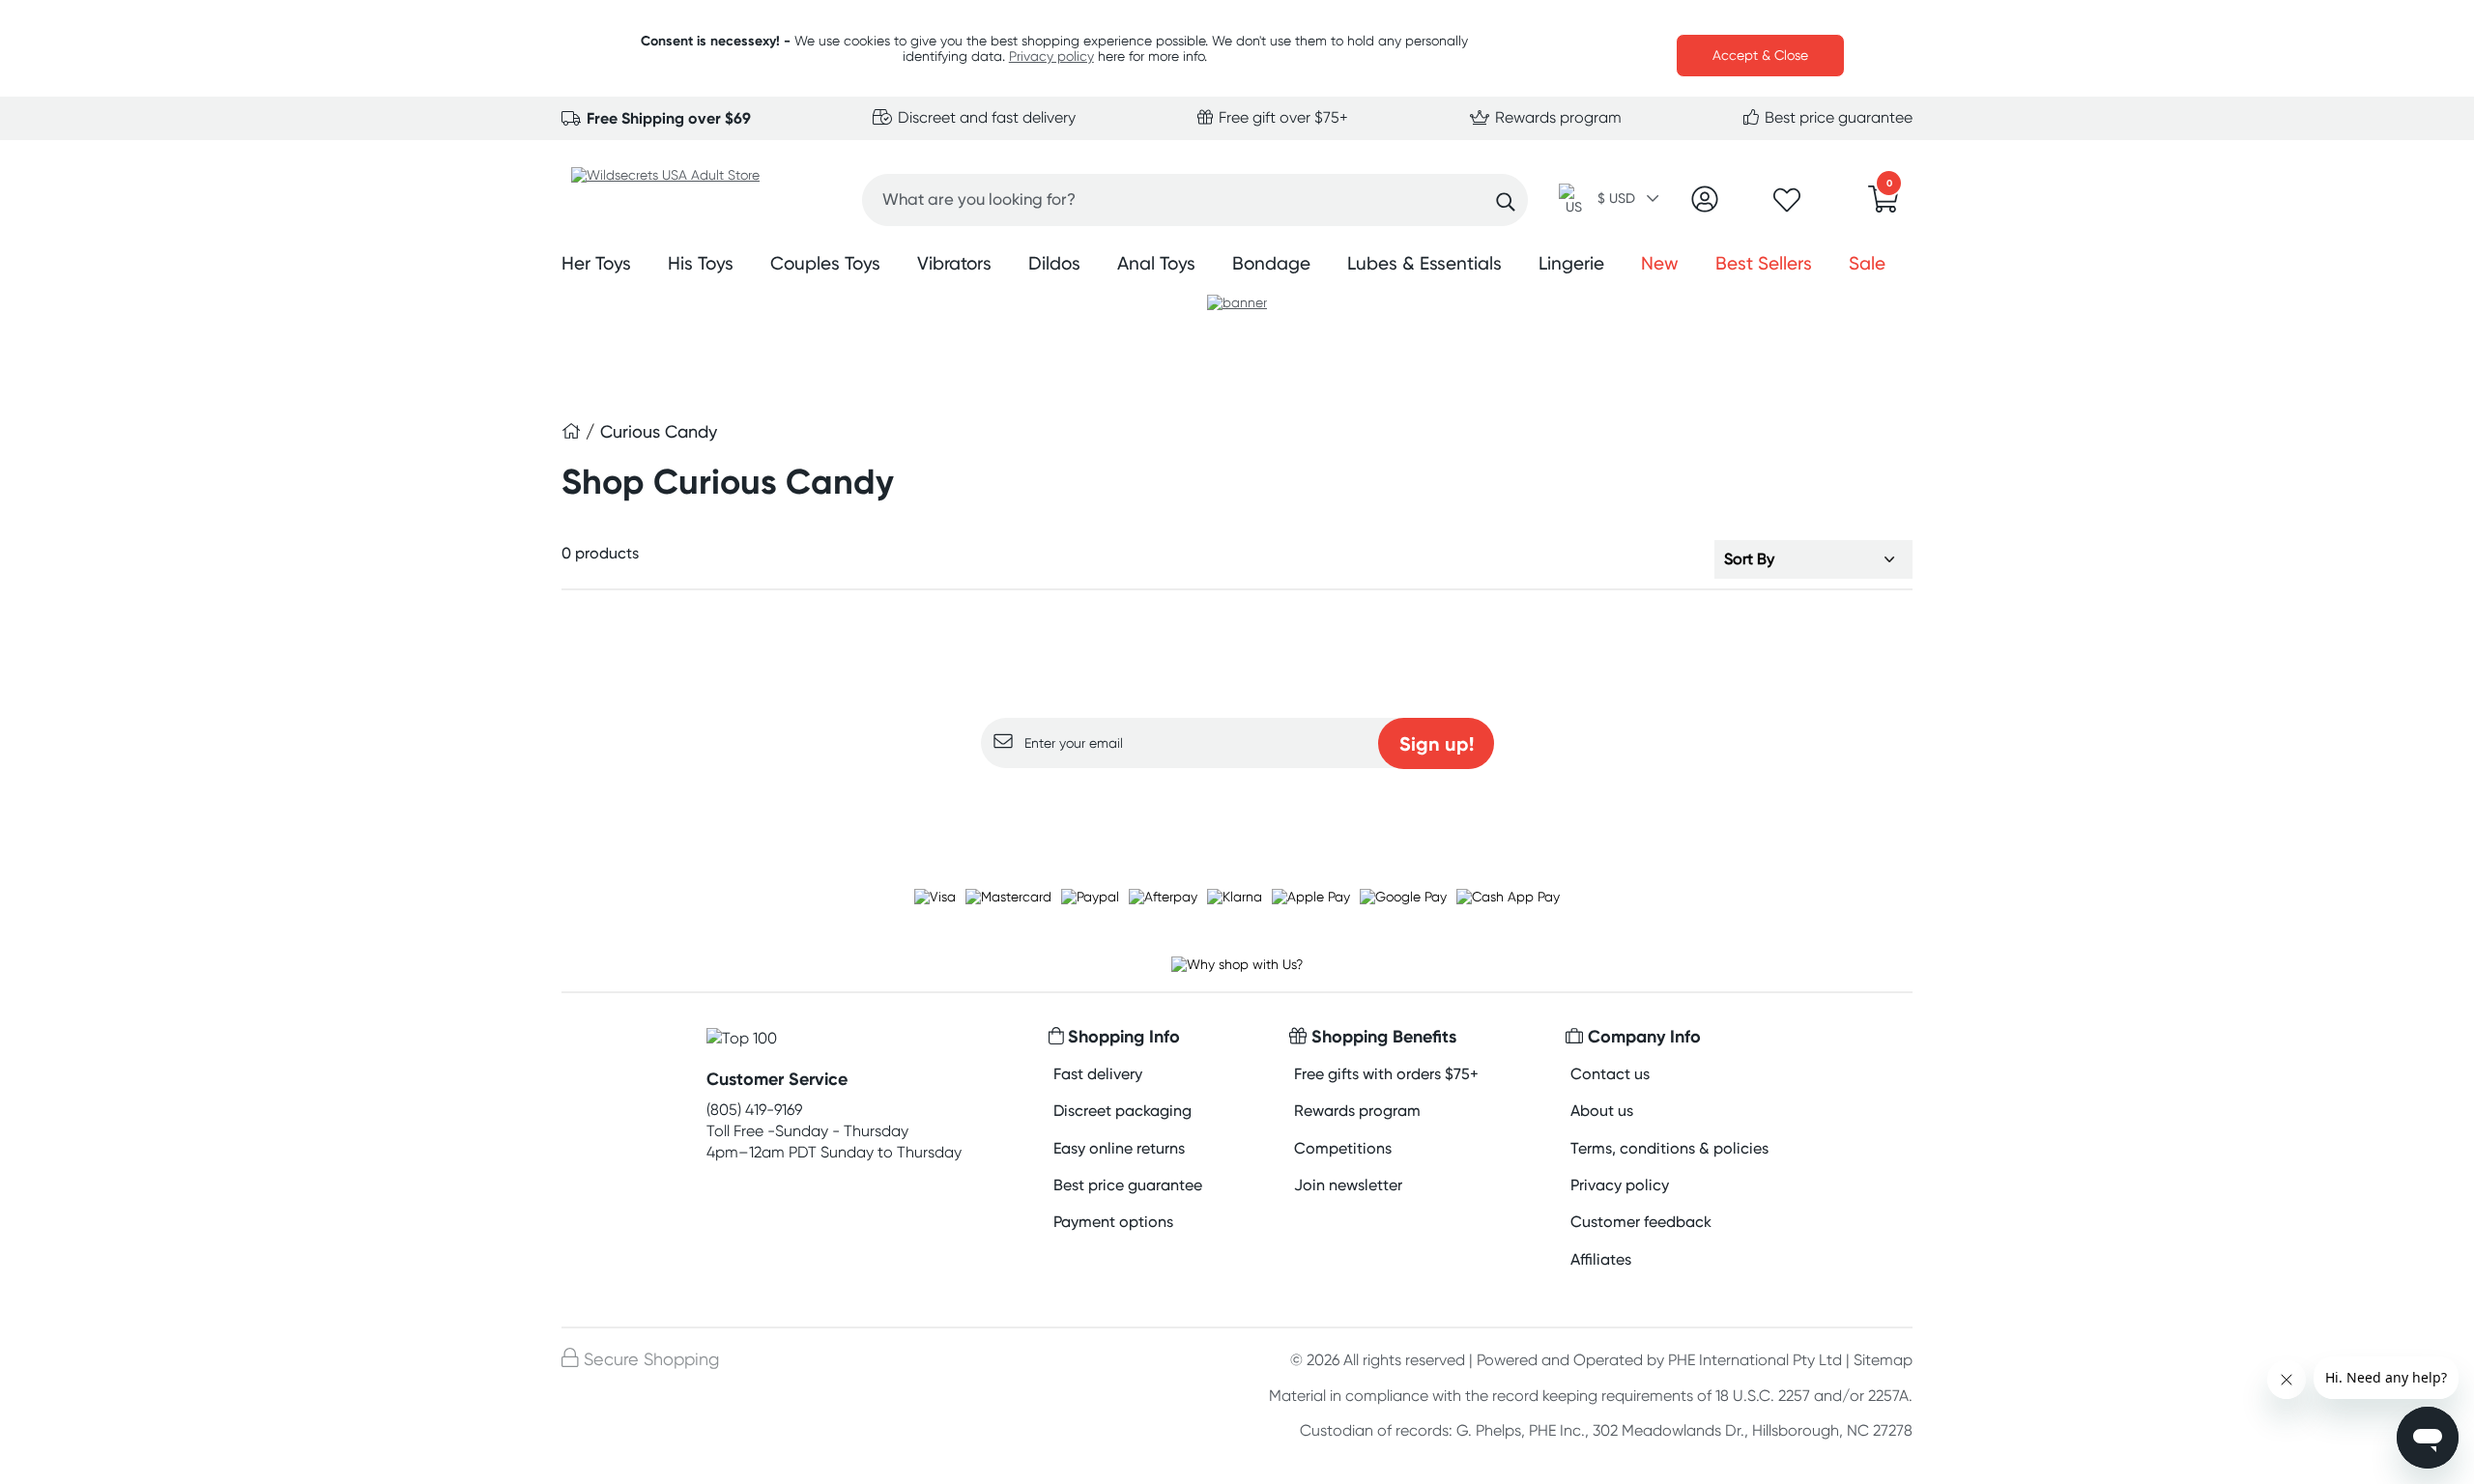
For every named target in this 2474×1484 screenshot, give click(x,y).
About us (1602, 1111)
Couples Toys (825, 263)
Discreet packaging (1122, 1111)
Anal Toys (1156, 263)
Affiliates (1601, 1259)
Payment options (1113, 1222)
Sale (1867, 263)
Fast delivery (1098, 1074)
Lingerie (1571, 263)
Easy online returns (1119, 1148)
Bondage (1271, 263)
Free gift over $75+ (1281, 117)
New (1660, 263)
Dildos (1054, 263)
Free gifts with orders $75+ (1386, 1074)
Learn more (1237, 806)
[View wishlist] (1787, 206)
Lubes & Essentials (1424, 263)
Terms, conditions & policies (1669, 1148)
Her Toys (596, 263)
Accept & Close (1760, 55)
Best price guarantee (1837, 117)
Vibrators (954, 263)
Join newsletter (1348, 1185)
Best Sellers (1764, 263)
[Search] (1506, 202)
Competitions (1343, 1148)
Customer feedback (1641, 1222)
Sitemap (1883, 1360)
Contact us (1610, 1074)
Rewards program (1556, 117)
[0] (1884, 205)
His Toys (701, 263)
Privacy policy (1051, 56)
